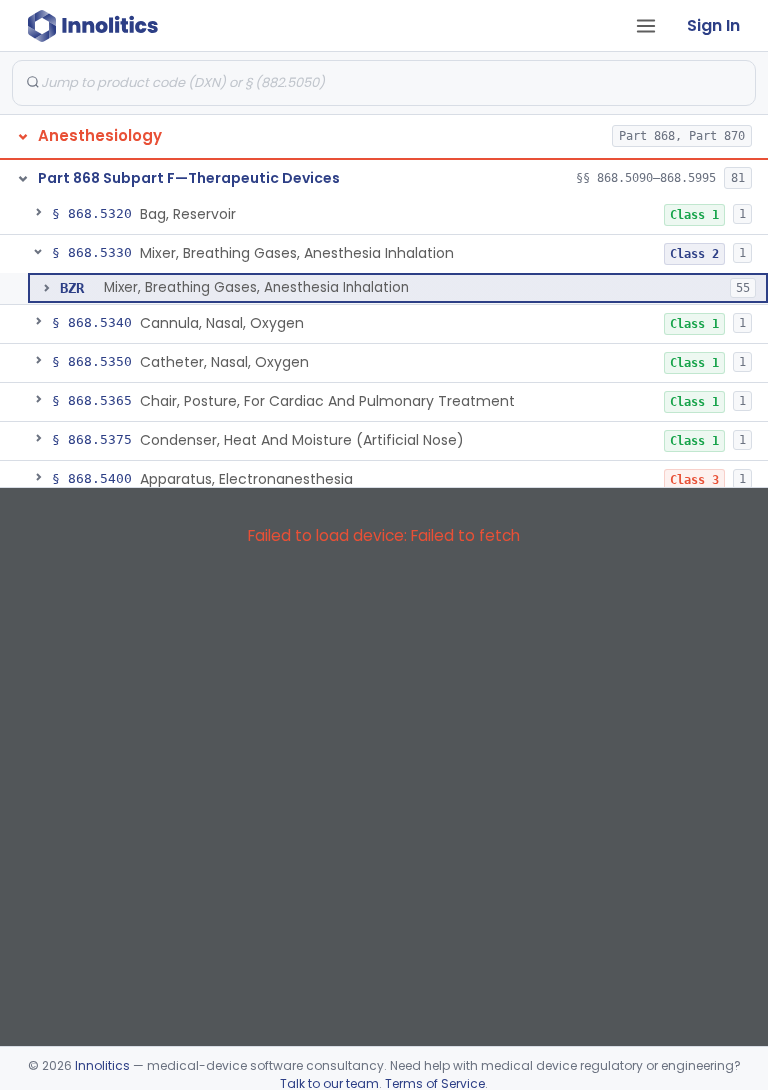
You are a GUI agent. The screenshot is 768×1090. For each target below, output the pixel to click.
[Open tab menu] (646, 26)
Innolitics (102, 1065)
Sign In (713, 25)
